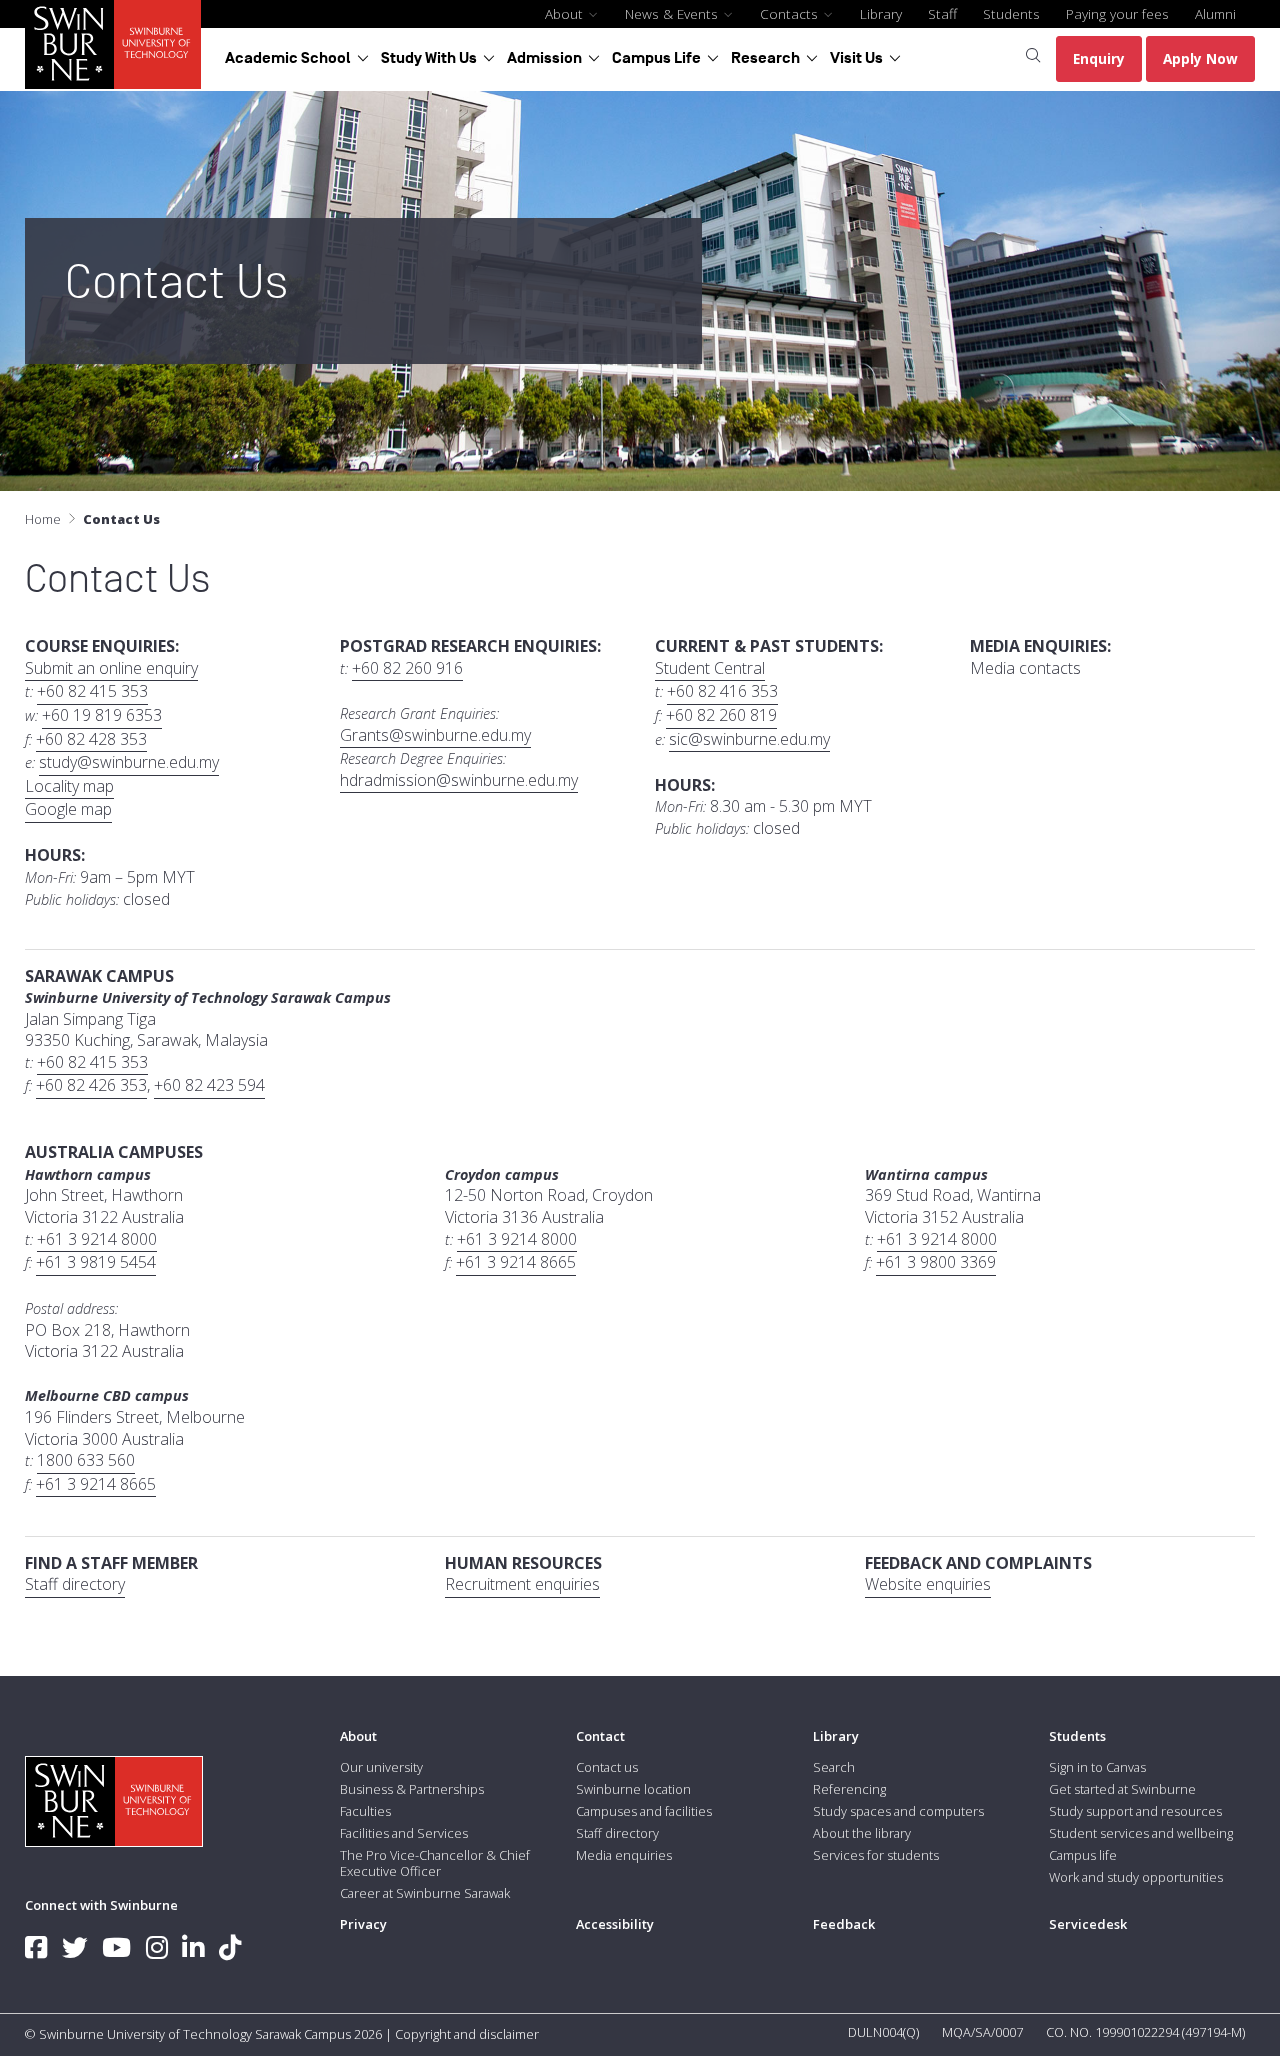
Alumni (1215, 13)
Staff (942, 13)
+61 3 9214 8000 (97, 1239)
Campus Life (656, 58)
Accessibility (615, 1924)
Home (43, 519)
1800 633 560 (86, 1460)
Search (834, 1767)
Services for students (876, 1855)
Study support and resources (1135, 1811)
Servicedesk (1088, 1924)
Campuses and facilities (644, 1811)
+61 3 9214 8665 (516, 1262)
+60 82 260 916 (407, 668)
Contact (600, 1736)
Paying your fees (1117, 13)
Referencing (849, 1789)
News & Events (673, 13)
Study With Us (429, 58)
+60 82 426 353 (91, 1085)
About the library (862, 1833)
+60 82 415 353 (92, 691)
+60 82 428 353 (91, 739)
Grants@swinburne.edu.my (435, 735)
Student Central (710, 668)
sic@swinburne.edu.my (749, 739)
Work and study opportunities (1136, 1877)
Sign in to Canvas (1097, 1767)
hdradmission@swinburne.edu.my (459, 780)
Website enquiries (928, 1584)
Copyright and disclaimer (467, 2034)
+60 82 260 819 (721, 715)
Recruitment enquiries (522, 1584)
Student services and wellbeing (1141, 1833)
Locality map (69, 786)
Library (881, 13)
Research (765, 58)
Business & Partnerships (412, 1789)
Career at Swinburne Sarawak (425, 1893)
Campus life (1083, 1855)
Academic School (288, 58)
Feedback (844, 1924)
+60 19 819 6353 (102, 715)
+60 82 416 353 (722, 691)
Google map (68, 809)
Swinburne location (633, 1789)
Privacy (363, 1924)
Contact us (607, 1767)
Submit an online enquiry (111, 668)
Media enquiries (624, 1855)
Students (1011, 13)
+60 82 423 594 (209, 1085)
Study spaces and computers (898, 1811)
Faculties (365, 1811)
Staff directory (75, 1584)
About (566, 13)
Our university (381, 1767)
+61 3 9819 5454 (96, 1262)
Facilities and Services (404, 1833)
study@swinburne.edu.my (129, 762)
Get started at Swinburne (1122, 1789)
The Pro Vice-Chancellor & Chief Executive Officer (435, 1863)
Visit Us (856, 58)
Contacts (791, 13)
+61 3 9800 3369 (936, 1262)
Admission (544, 58)
